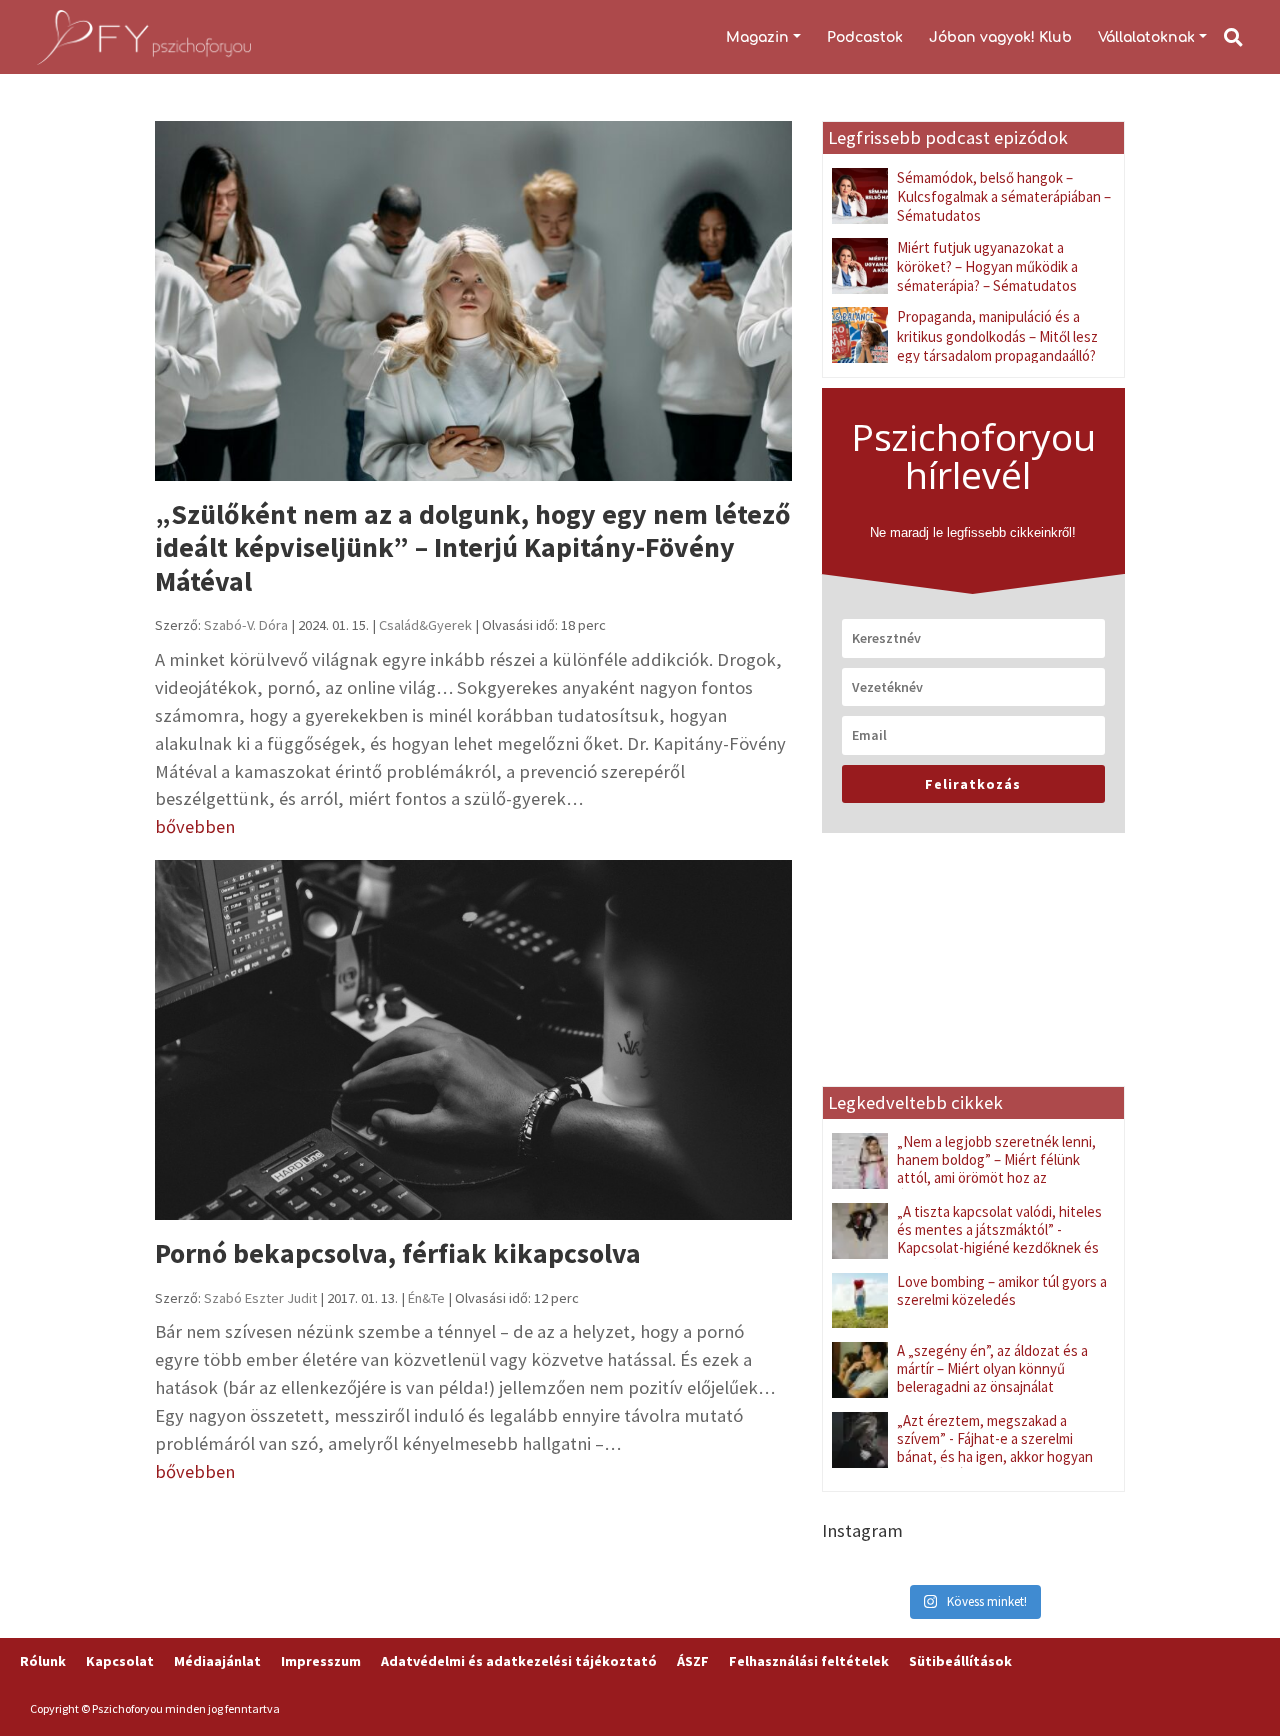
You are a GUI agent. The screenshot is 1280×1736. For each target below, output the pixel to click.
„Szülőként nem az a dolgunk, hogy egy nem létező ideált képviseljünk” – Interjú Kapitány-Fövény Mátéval (473, 548)
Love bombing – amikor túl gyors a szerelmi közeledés (1002, 1290)
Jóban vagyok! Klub (1000, 37)
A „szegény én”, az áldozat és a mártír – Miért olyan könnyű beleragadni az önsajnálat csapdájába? (992, 1377)
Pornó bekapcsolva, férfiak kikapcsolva (398, 1253)
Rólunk (43, 1661)
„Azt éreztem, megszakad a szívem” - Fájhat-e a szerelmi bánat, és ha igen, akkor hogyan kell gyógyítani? (995, 1447)
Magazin (757, 37)
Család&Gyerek (425, 625)
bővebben (195, 826)
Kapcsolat (120, 1661)
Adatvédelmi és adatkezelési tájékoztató (519, 1661)
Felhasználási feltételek (809, 1661)
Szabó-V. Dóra (246, 625)
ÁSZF (693, 1661)
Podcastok (865, 37)
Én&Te (426, 1298)
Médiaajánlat (217, 1661)
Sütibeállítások (960, 1661)
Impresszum (321, 1661)
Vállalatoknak (1146, 37)
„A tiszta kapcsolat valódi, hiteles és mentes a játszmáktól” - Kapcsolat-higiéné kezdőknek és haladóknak (999, 1238)
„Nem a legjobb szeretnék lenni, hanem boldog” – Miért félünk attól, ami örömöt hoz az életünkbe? (996, 1168)
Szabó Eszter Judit (260, 1298)
